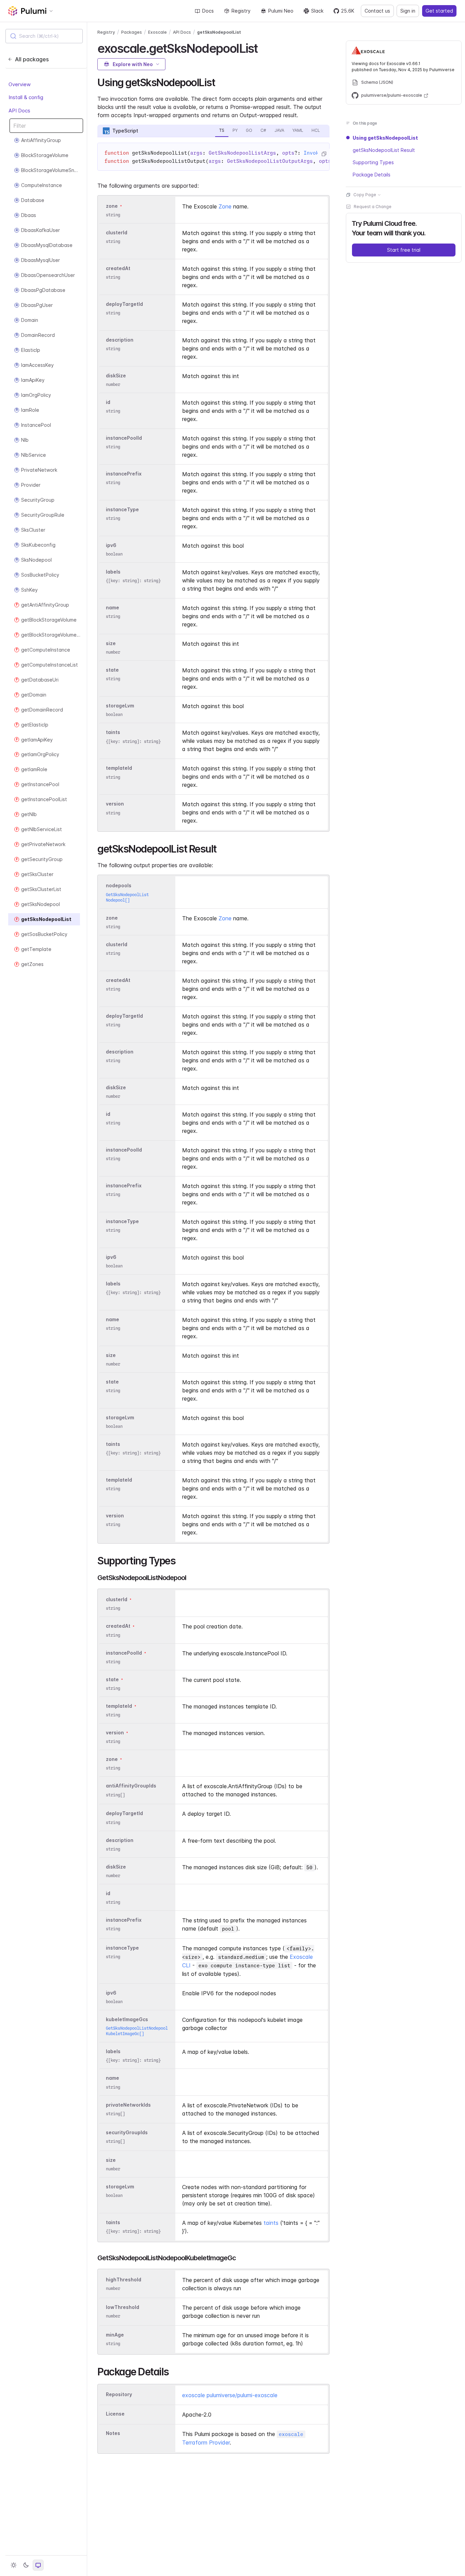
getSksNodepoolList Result (384, 150)
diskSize (116, 376)
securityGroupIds (127, 2132)
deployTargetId (124, 304)
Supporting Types (373, 162)
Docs (208, 11)
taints (113, 732)
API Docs (19, 111)
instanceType (122, 509)
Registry (241, 11)
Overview (20, 84)
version (115, 804)
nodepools (119, 886)
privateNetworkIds (128, 2105)
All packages (32, 59)
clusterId (117, 232)
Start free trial (404, 250)
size (111, 643)
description (120, 340)
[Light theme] (14, 2565)
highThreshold (124, 2280)
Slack (317, 11)
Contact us (377, 11)
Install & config (26, 97)
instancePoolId (124, 438)
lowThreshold (123, 2307)
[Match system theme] (38, 2565)
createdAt (118, 268)
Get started (439, 11)
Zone (225, 206)
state (112, 670)
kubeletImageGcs (127, 2019)
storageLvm (120, 706)
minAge (115, 2335)
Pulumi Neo (281, 11)
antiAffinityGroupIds (131, 1786)
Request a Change (373, 207)
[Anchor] (263, 47)
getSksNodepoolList (219, 32)
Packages (132, 32)
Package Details (372, 175)
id (108, 402)
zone (112, 206)
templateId (119, 768)
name (113, 607)
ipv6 (111, 545)
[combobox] (44, 36)
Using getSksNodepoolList (385, 138)
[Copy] (324, 154)
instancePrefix (124, 474)
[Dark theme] (26, 2565)
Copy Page (365, 195)
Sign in (408, 11)
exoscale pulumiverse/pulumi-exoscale (230, 2395)
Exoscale (157, 32)
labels (113, 572)
